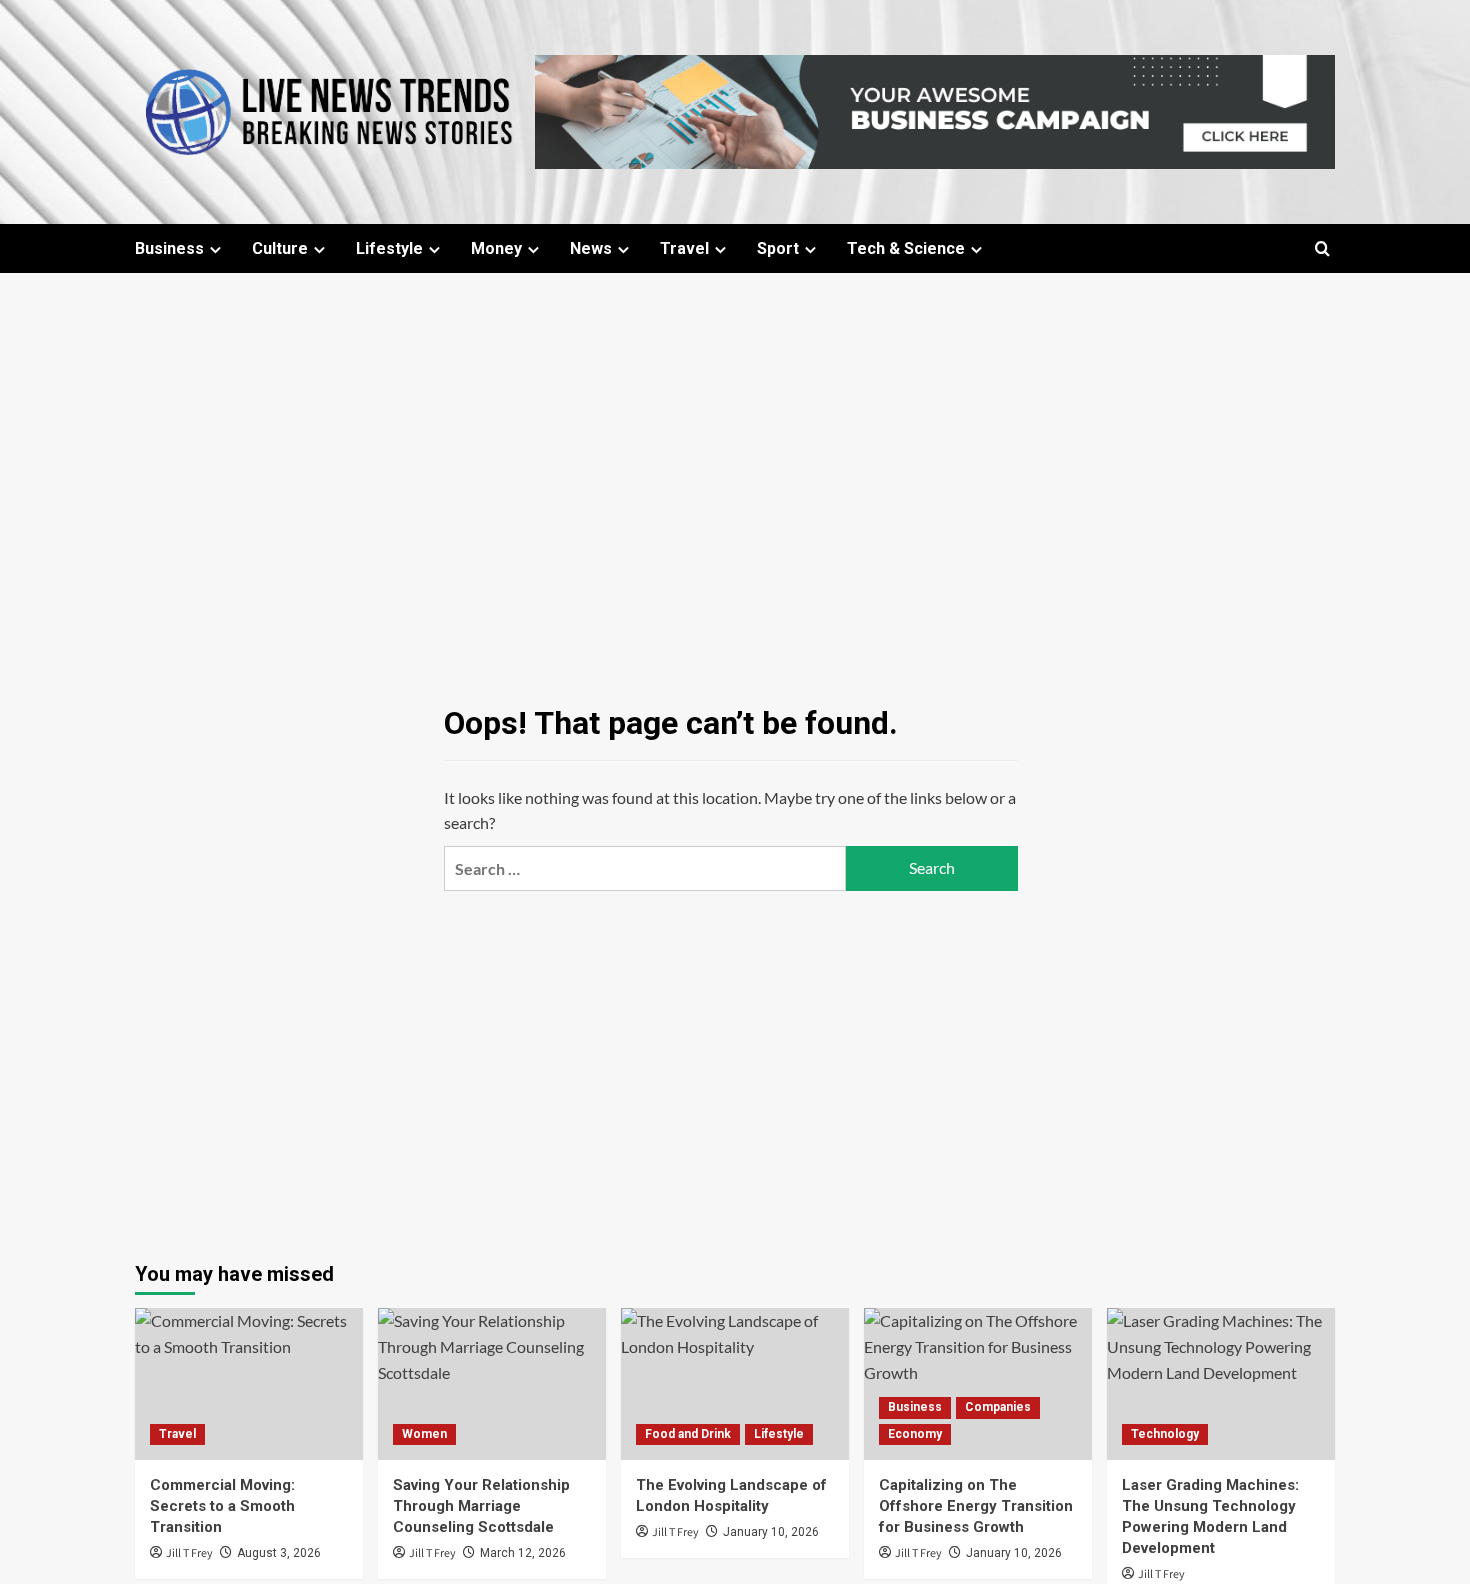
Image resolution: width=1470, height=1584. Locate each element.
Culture (280, 248)
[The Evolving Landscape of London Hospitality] (735, 1384)
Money (496, 248)
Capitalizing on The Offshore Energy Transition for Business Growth (976, 1506)
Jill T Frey (189, 1553)
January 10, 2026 (771, 1532)
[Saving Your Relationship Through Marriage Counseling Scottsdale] (492, 1384)
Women (424, 1434)
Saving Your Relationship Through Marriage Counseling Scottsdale (481, 1506)
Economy (915, 1434)
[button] (1322, 248)
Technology (1165, 1434)
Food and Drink (688, 1434)
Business (169, 248)
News (591, 248)
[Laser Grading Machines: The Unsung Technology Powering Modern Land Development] (1221, 1384)
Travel (684, 248)
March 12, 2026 (523, 1553)
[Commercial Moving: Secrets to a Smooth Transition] (249, 1384)
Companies (998, 1407)
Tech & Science (906, 248)
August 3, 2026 (279, 1553)
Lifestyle (389, 248)
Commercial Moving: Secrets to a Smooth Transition (222, 1506)
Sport (778, 248)
